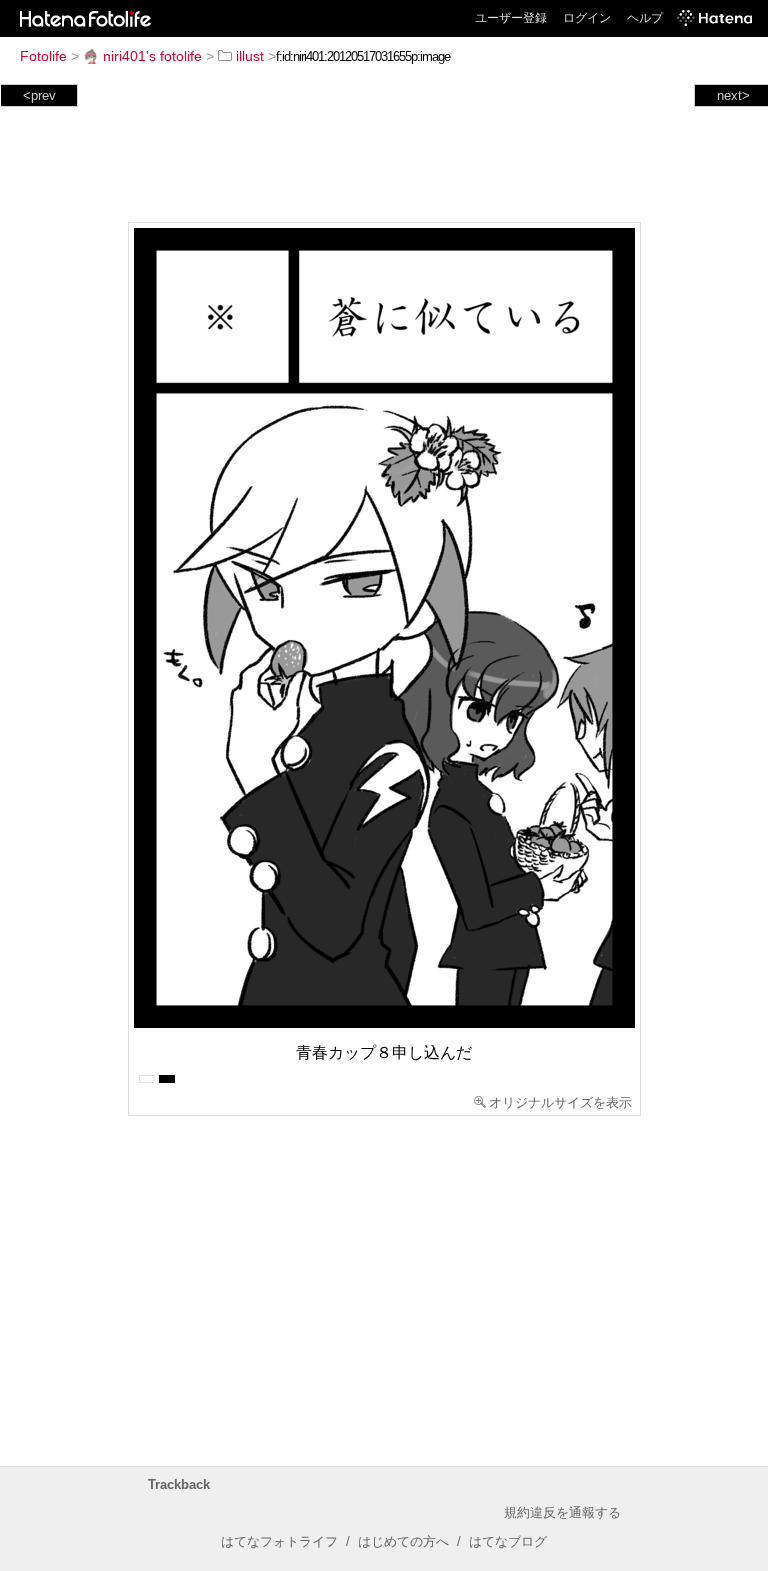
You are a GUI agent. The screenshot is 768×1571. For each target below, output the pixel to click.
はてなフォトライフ (279, 1541)
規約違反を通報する (562, 1512)
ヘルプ (645, 18)
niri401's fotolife (152, 56)
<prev (39, 95)
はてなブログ (508, 1541)
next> (733, 95)
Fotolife (43, 56)
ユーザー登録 (511, 18)
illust (250, 56)
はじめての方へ (403, 1541)
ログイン (587, 18)
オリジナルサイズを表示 (560, 1102)
